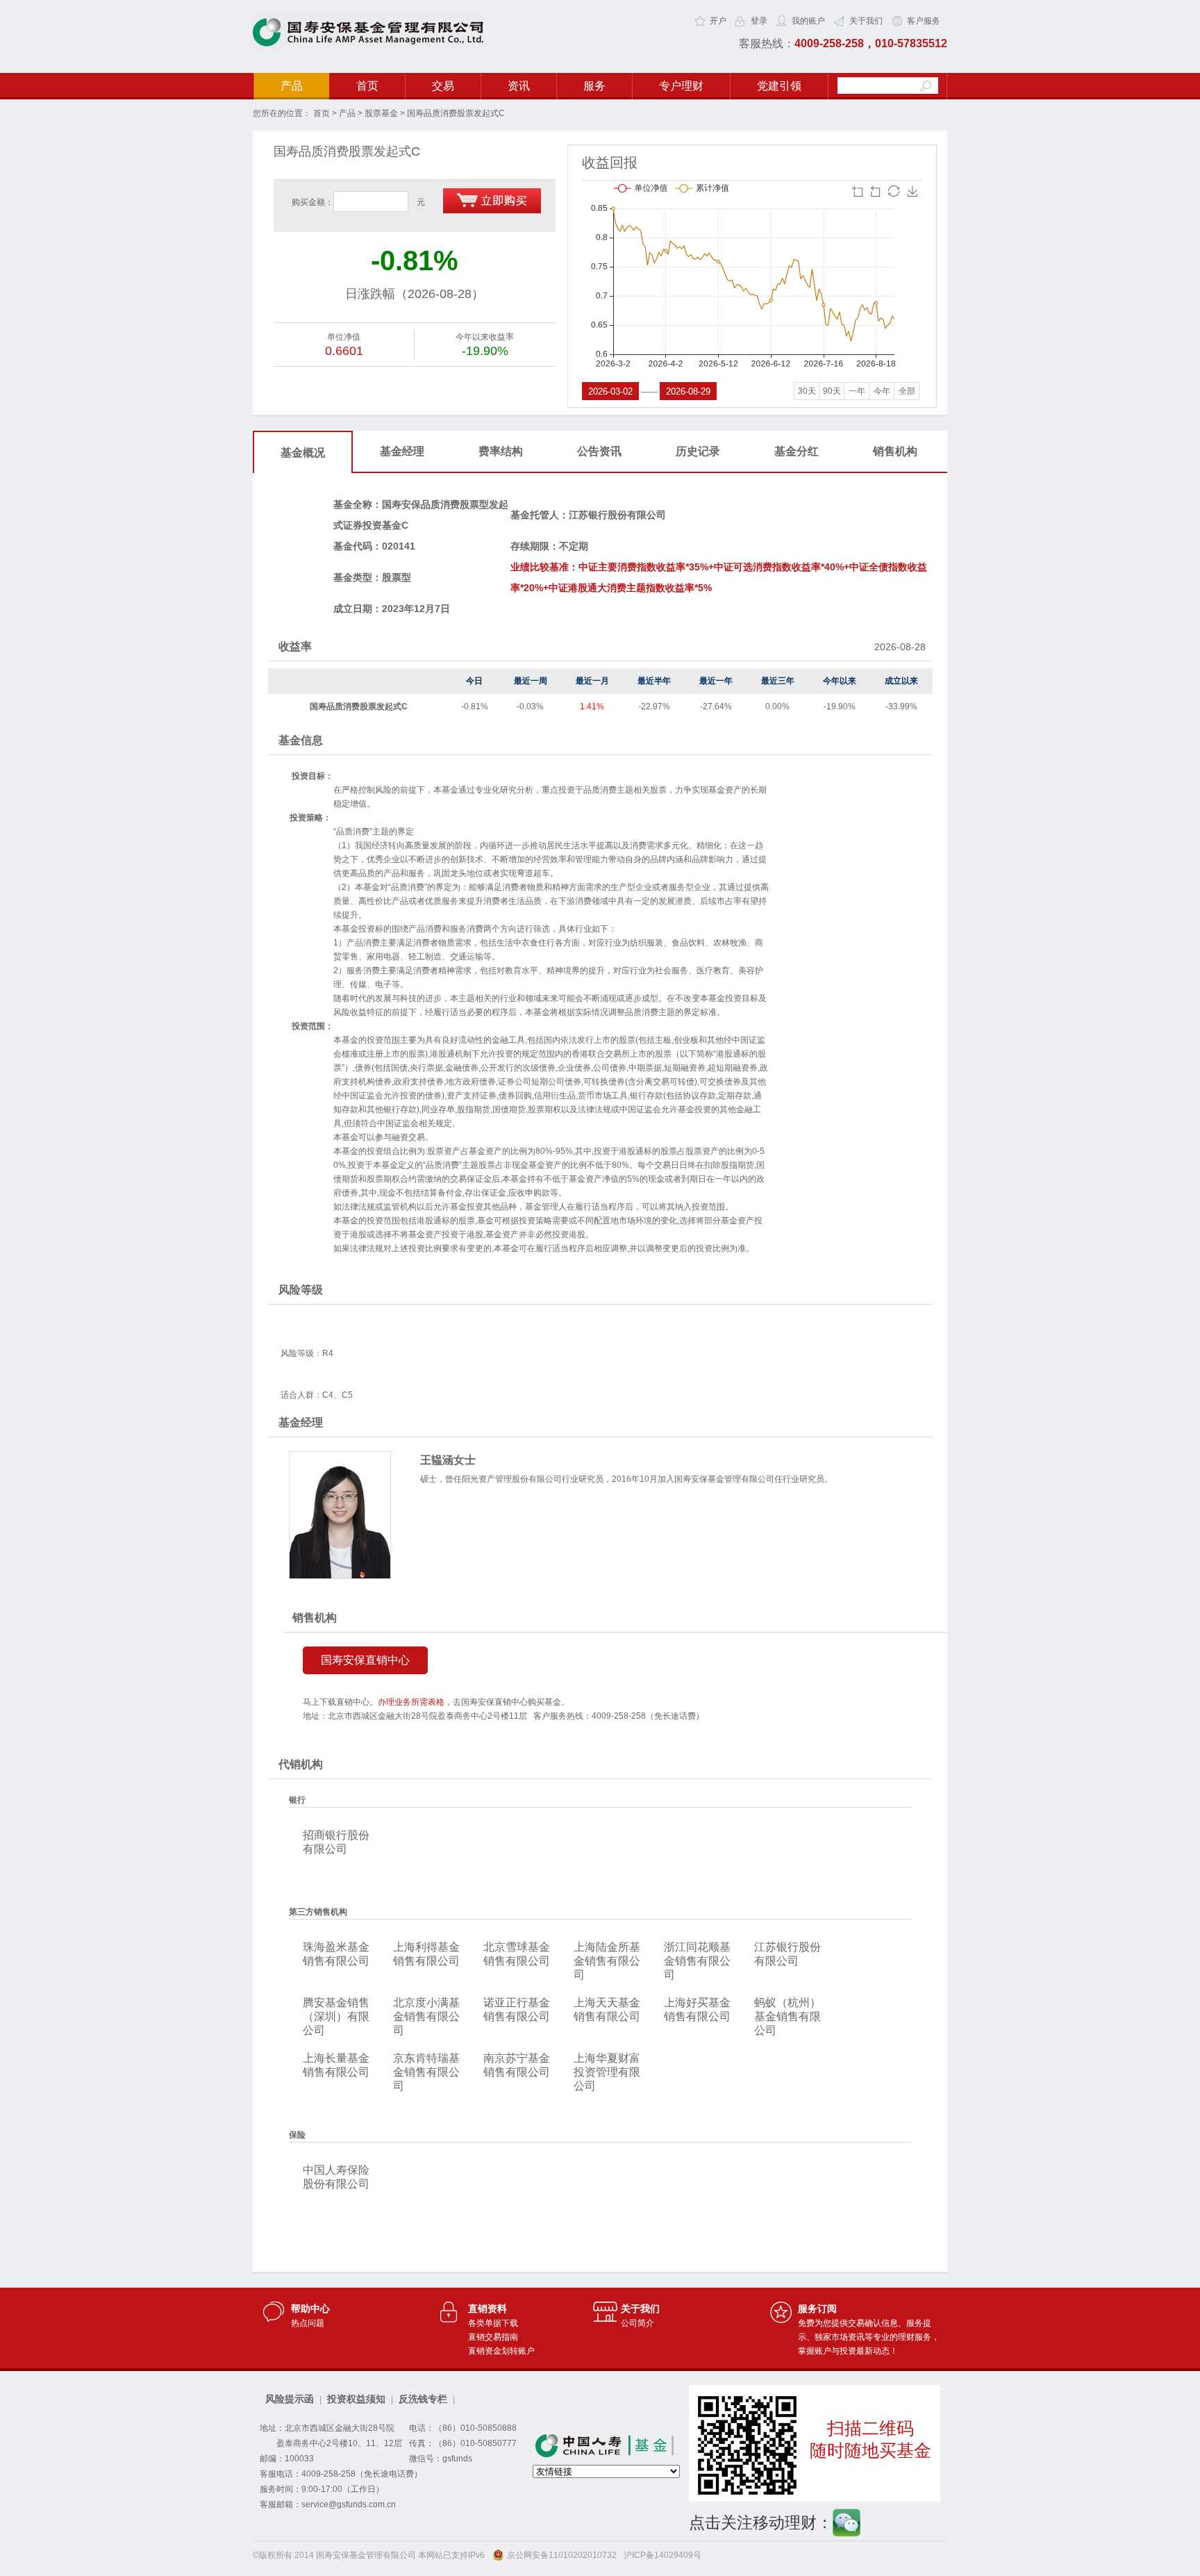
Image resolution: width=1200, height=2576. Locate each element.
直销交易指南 (493, 2337)
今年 (882, 391)
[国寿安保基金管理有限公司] (368, 48)
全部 (907, 391)
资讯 (519, 86)
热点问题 (308, 2323)
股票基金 (381, 113)
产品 (292, 86)
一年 (857, 391)
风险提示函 (290, 2399)
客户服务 (924, 21)
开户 (718, 21)
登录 (759, 21)
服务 (594, 86)
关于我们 (866, 21)
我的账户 (808, 21)
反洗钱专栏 (423, 2399)
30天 (807, 391)
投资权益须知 (356, 2399)
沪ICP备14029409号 (662, 2555)
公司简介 (637, 2323)
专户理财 (681, 86)
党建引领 (779, 86)
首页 (367, 86)
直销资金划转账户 (501, 2351)
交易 (443, 86)
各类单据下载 (493, 2323)
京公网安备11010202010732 (562, 2555)
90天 (832, 391)
